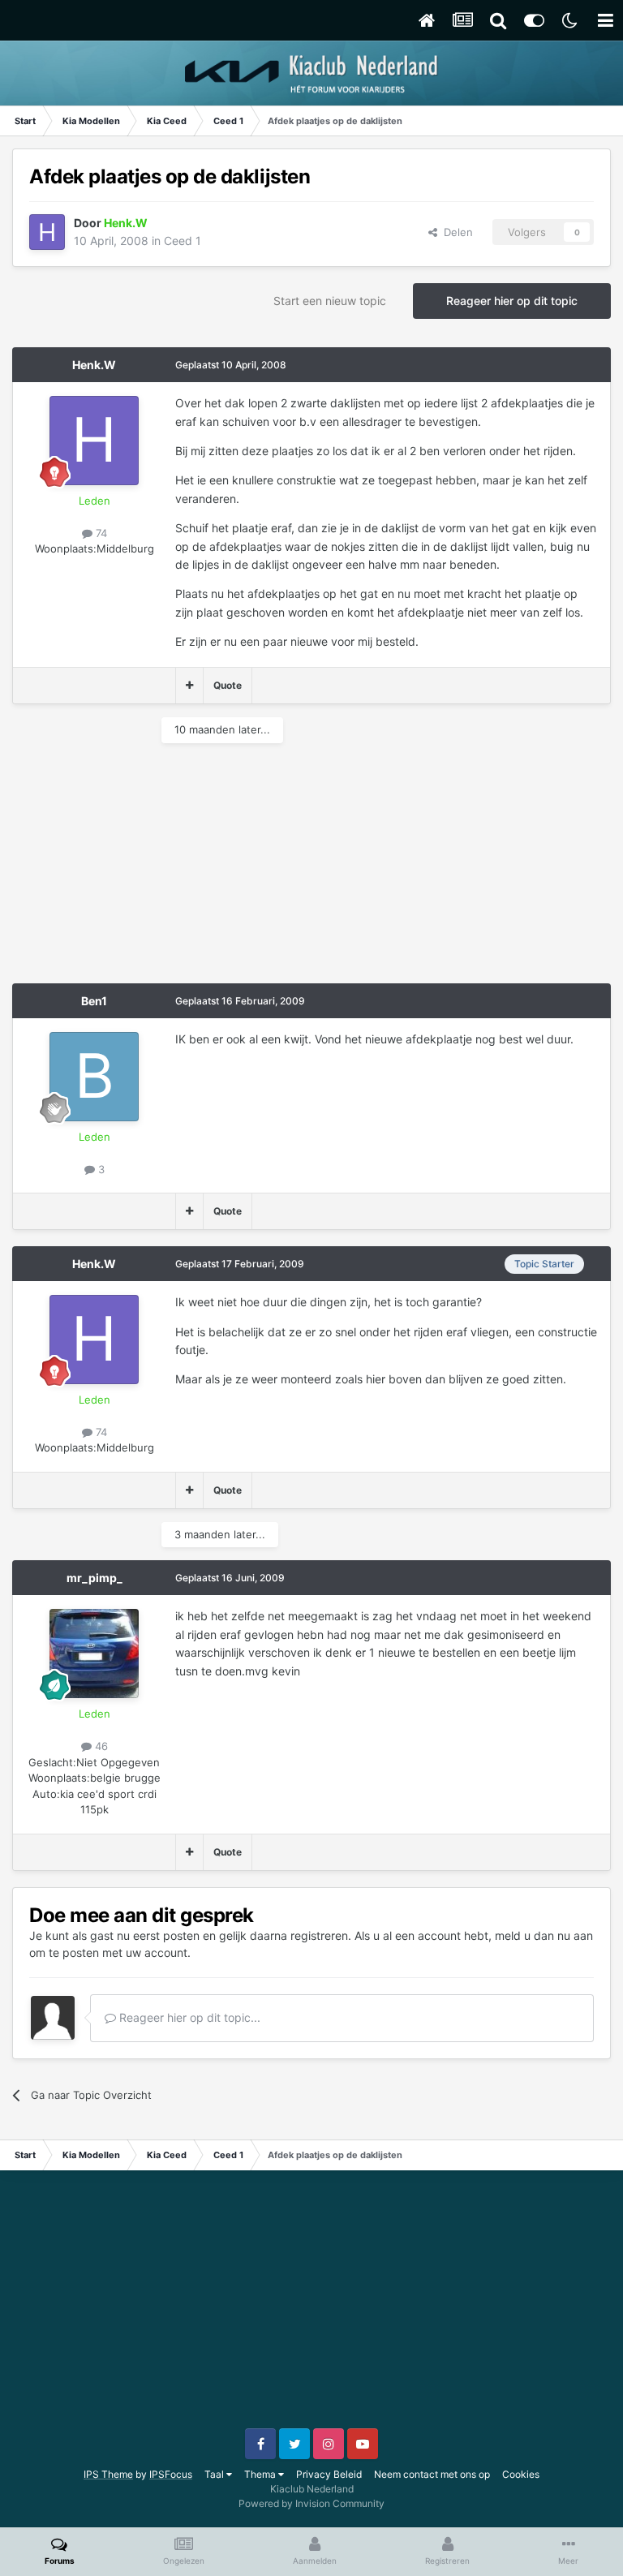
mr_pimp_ (95, 1578)
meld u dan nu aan (544, 1935)
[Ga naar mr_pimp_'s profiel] (94, 1654)
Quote (228, 685)
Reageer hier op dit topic (512, 301)
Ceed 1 (183, 241)
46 (100, 1746)
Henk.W (94, 365)
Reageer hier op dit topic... (188, 2017)
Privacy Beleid (329, 2474)
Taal (215, 2474)
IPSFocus (171, 2474)
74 (100, 533)
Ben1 (94, 1001)
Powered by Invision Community (311, 2503)
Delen (455, 232)
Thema (261, 2474)
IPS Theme (108, 2474)
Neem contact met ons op (432, 2474)
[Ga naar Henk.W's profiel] (47, 232)
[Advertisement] (202, 870)
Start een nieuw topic (330, 301)
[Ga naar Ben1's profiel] (94, 1077)
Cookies (521, 2474)
